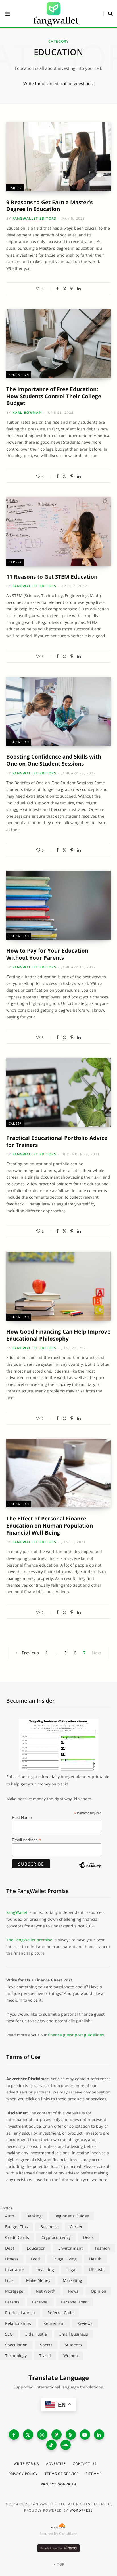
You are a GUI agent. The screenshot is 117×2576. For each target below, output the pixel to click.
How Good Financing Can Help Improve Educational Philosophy (58, 1335)
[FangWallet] (56, 14)
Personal (40, 2302)
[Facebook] (57, 289)
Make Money (38, 2280)
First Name (22, 1817)
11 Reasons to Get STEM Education (52, 577)
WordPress (81, 2510)
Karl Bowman (27, 413)
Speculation (16, 2345)
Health (95, 2259)
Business (49, 2227)
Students (73, 2345)
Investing (45, 2270)
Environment (70, 2248)
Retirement (54, 2323)
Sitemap (93, 2474)
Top (60, 2564)
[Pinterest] (72, 289)
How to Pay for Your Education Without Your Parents (47, 954)
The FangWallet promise (29, 1940)
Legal (71, 2270)
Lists (9, 2280)
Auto (10, 2216)
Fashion (103, 2248)
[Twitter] (64, 289)
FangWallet (17, 1912)
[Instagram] (42, 2435)
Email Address (26, 1840)
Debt (10, 2248)
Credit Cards (17, 2237)
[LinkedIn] (79, 289)
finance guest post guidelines (76, 2035)
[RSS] (71, 2435)
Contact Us (85, 2464)
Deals (88, 2237)
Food (35, 2259)
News (73, 2291)
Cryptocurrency (56, 2237)
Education (19, 375)
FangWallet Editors (35, 218)
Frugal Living (65, 2259)
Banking (34, 2216)
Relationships (18, 2323)
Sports (46, 2345)
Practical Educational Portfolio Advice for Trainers (57, 1141)
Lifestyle (97, 2270)
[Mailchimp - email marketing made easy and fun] (90, 1870)
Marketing (72, 2280)
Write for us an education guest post (59, 83)
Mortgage (14, 2291)
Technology (16, 2356)
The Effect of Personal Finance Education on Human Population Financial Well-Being (50, 1525)
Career (15, 188)
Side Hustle (36, 2334)
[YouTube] (85, 2435)
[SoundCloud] (66, 2445)
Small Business (74, 2334)
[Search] (108, 14)
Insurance (15, 2270)
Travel (45, 2356)
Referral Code (60, 2313)
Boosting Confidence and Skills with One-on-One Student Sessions (54, 760)
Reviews (85, 2323)
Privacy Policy (23, 2474)
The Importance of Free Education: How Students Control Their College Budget (54, 396)
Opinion (99, 2291)
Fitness (12, 2259)
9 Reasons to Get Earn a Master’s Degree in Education (49, 206)
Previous (30, 1653)
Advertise (56, 2464)
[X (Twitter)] (28, 2435)
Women (71, 2356)
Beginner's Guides (72, 2216)
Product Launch (20, 2313)
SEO (9, 2334)
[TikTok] (51, 2445)
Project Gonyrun (58, 2484)
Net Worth (46, 2291)
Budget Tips (16, 2227)
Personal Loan (74, 2302)
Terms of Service (62, 2474)
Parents (12, 2302)
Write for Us (26, 2464)
